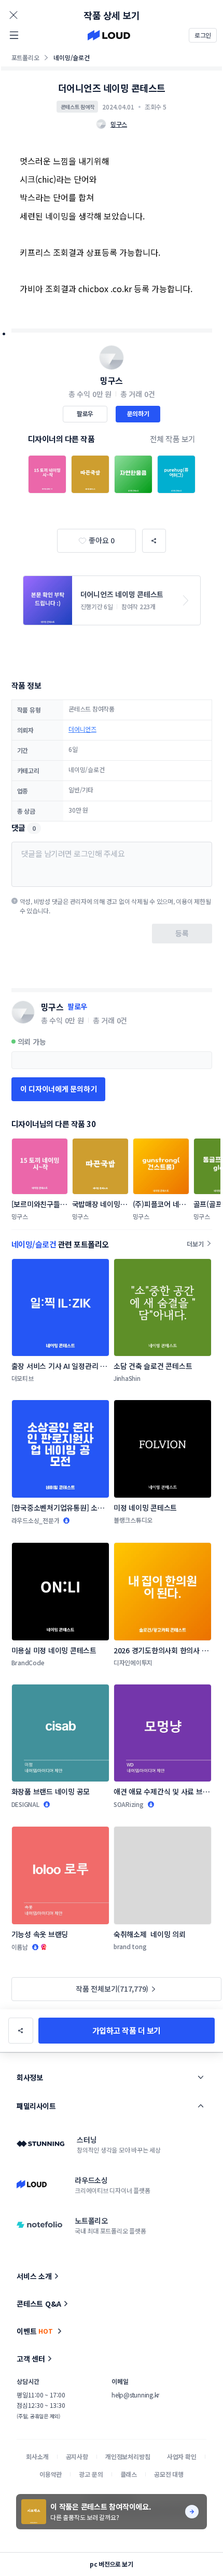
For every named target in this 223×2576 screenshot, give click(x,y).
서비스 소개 (34, 2276)
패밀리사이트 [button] (36, 2106)
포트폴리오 (25, 57)
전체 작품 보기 (173, 439)
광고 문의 (91, 2474)
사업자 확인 (182, 2456)
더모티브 (23, 1378)
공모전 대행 (169, 2474)
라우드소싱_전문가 (36, 1520)
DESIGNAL (25, 1804)
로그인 (203, 35)
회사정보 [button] (30, 2077)
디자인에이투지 (133, 1662)
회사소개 (37, 2456)
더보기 (195, 1244)
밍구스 (112, 380)
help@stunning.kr (135, 2395)
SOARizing (129, 1804)
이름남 (20, 1947)
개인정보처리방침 (128, 2456)
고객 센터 (31, 2359)
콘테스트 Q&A (39, 2304)
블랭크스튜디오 (133, 1520)
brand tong (130, 1946)
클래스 (129, 2474)
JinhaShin (127, 1378)
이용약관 (51, 2474)
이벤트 (35, 2331)
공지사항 (77, 2456)
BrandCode (28, 1662)
